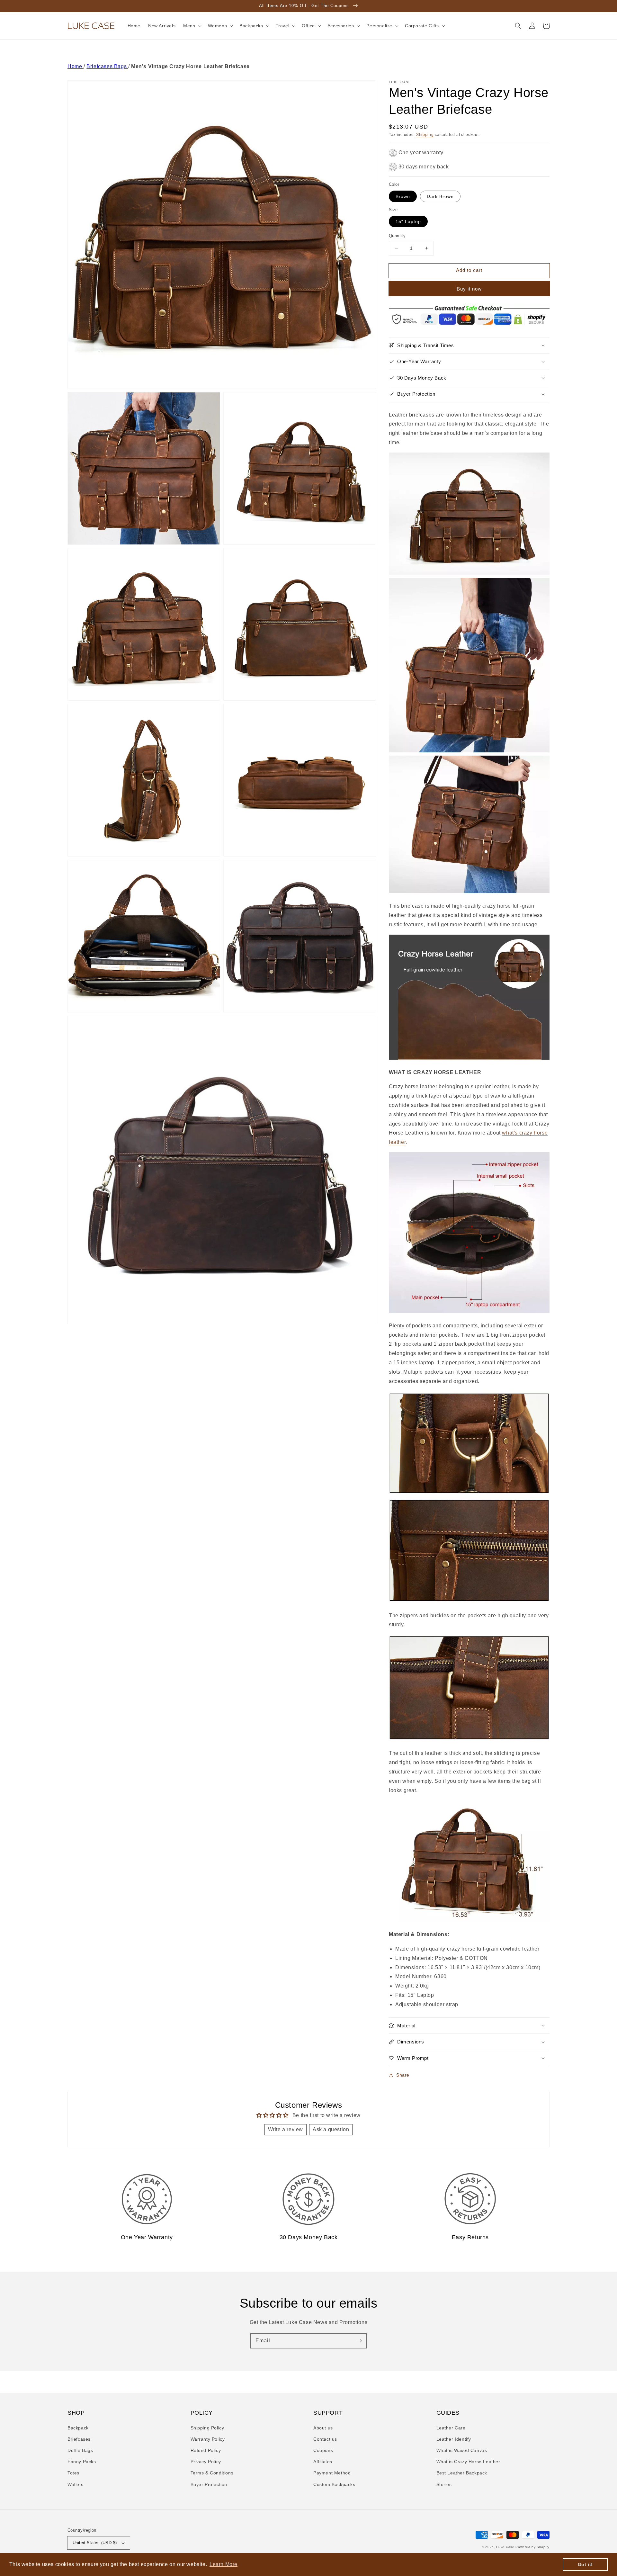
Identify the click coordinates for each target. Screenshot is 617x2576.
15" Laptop (408, 221)
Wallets (75, 2484)
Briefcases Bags (107, 66)
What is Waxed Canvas (462, 2450)
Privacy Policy (206, 2462)
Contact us (325, 2439)
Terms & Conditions (212, 2473)
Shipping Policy (207, 2428)
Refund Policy (206, 2450)
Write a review (286, 2129)
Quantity (397, 236)
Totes (73, 2473)
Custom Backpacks (334, 2484)
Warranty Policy (208, 2439)
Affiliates (323, 2462)
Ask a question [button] (331, 2129)
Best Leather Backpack (462, 2473)
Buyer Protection (209, 2484)
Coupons (323, 2450)
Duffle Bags (80, 2450)
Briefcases (79, 2439)
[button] (518, 26)
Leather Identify (454, 2439)
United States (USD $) (95, 2543)
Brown (403, 196)
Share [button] (403, 2075)
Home (76, 66)
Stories (444, 2484)
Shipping (425, 135)
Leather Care (451, 2428)
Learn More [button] (224, 2564)
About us (323, 2428)
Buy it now (469, 289)
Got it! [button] (585, 2564)
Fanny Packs (82, 2462)
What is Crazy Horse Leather (468, 2462)
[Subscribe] (359, 2341)
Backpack (78, 2428)
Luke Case (505, 2547)
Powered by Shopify (532, 2547)
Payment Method (332, 2473)
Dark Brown (440, 196)
